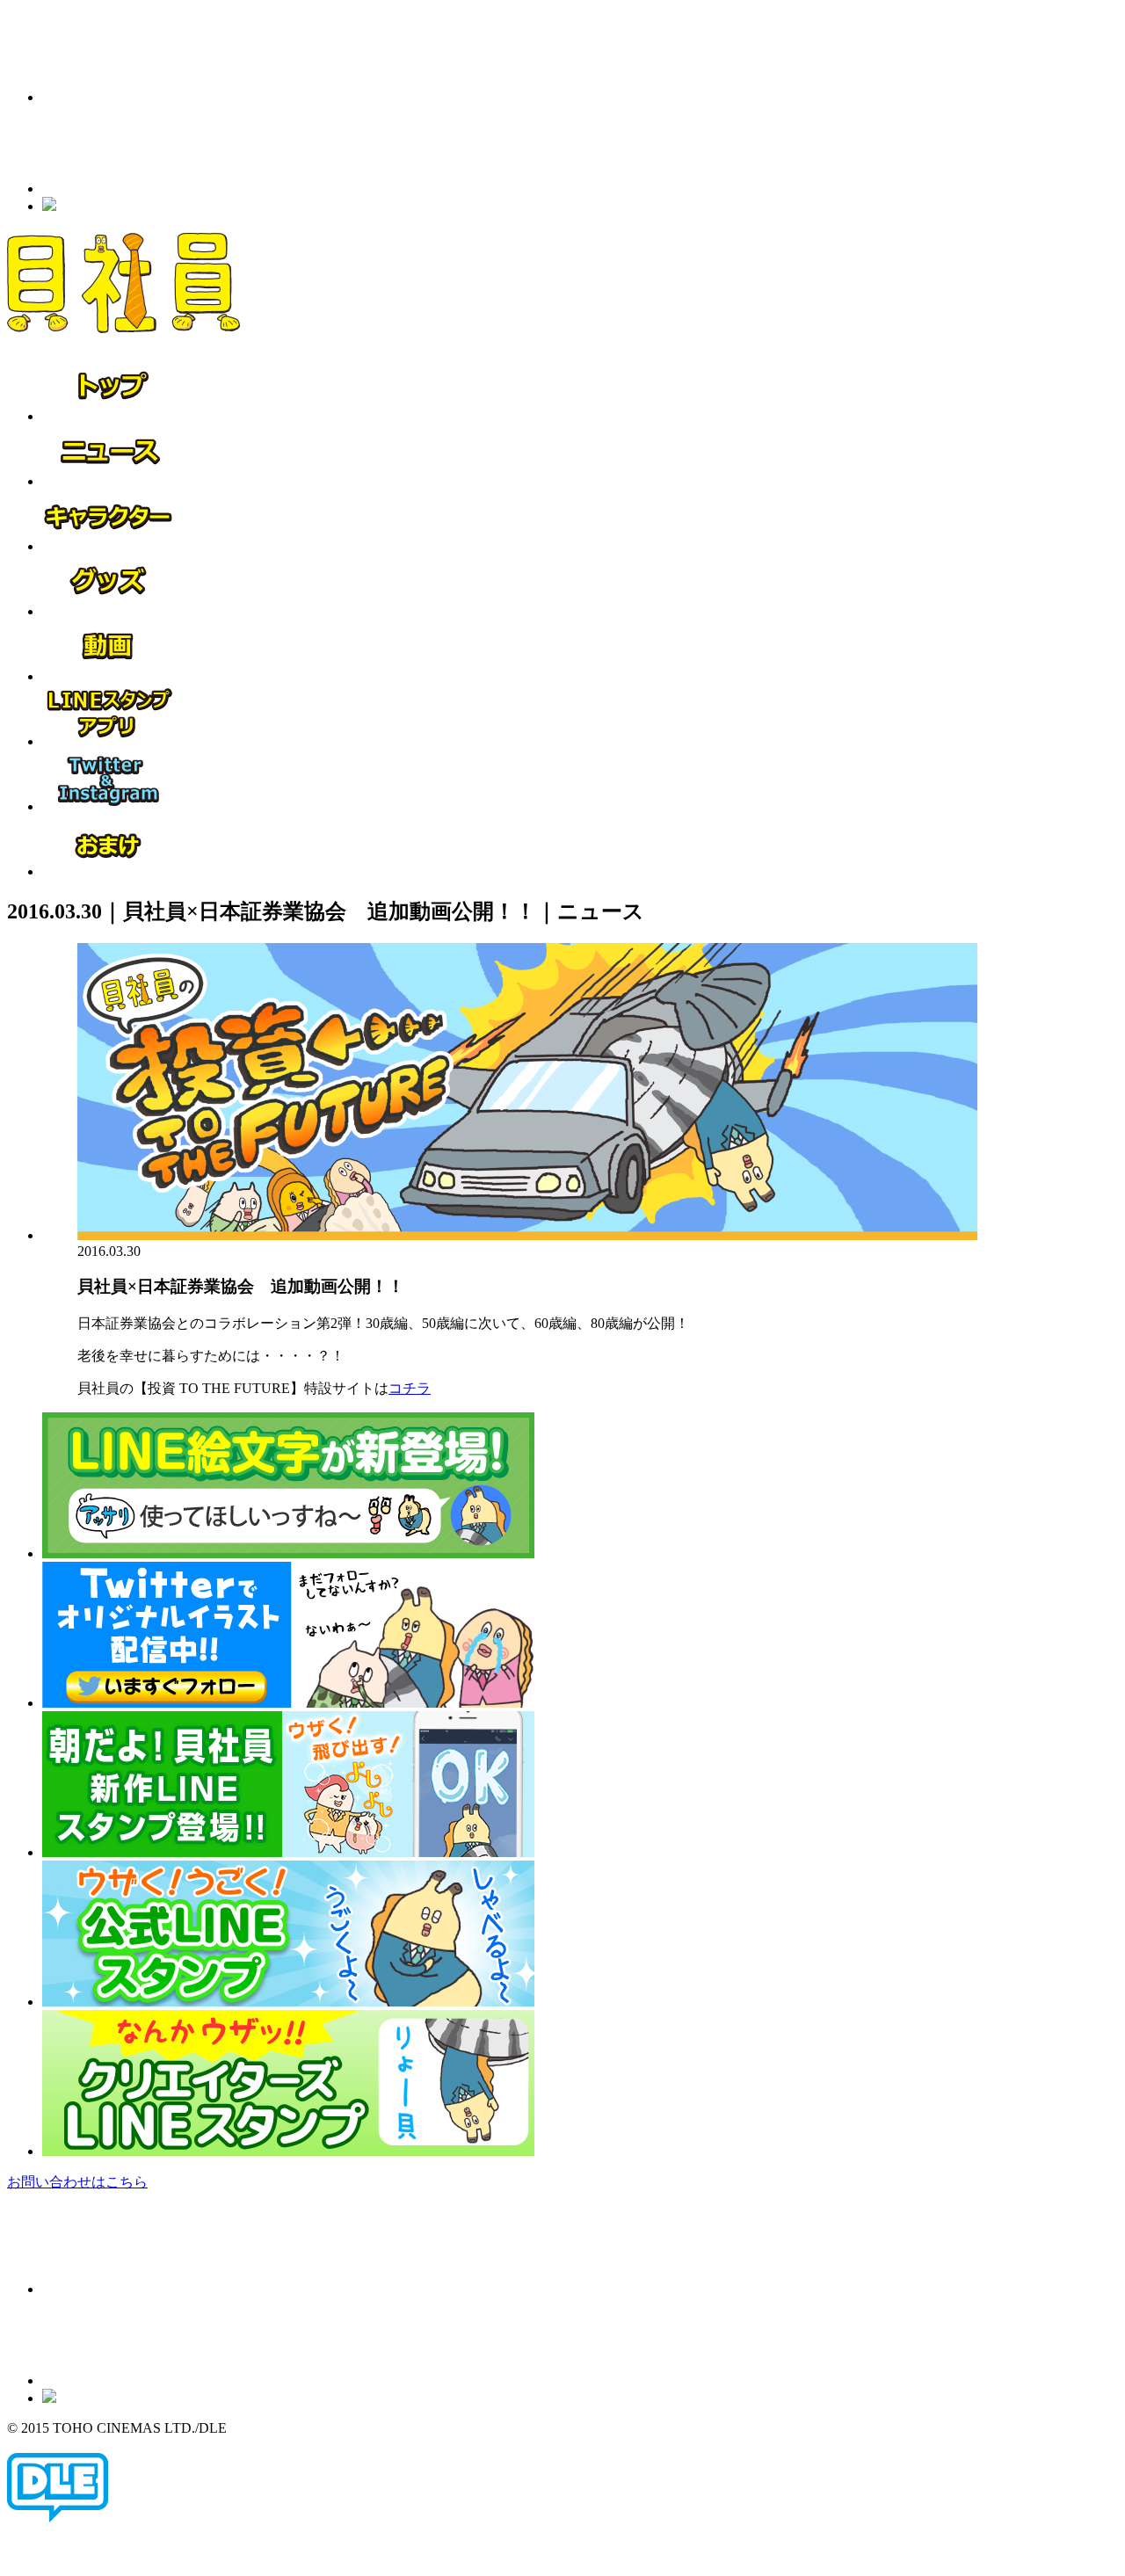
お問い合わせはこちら (77, 2182)
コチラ (410, 1388)
